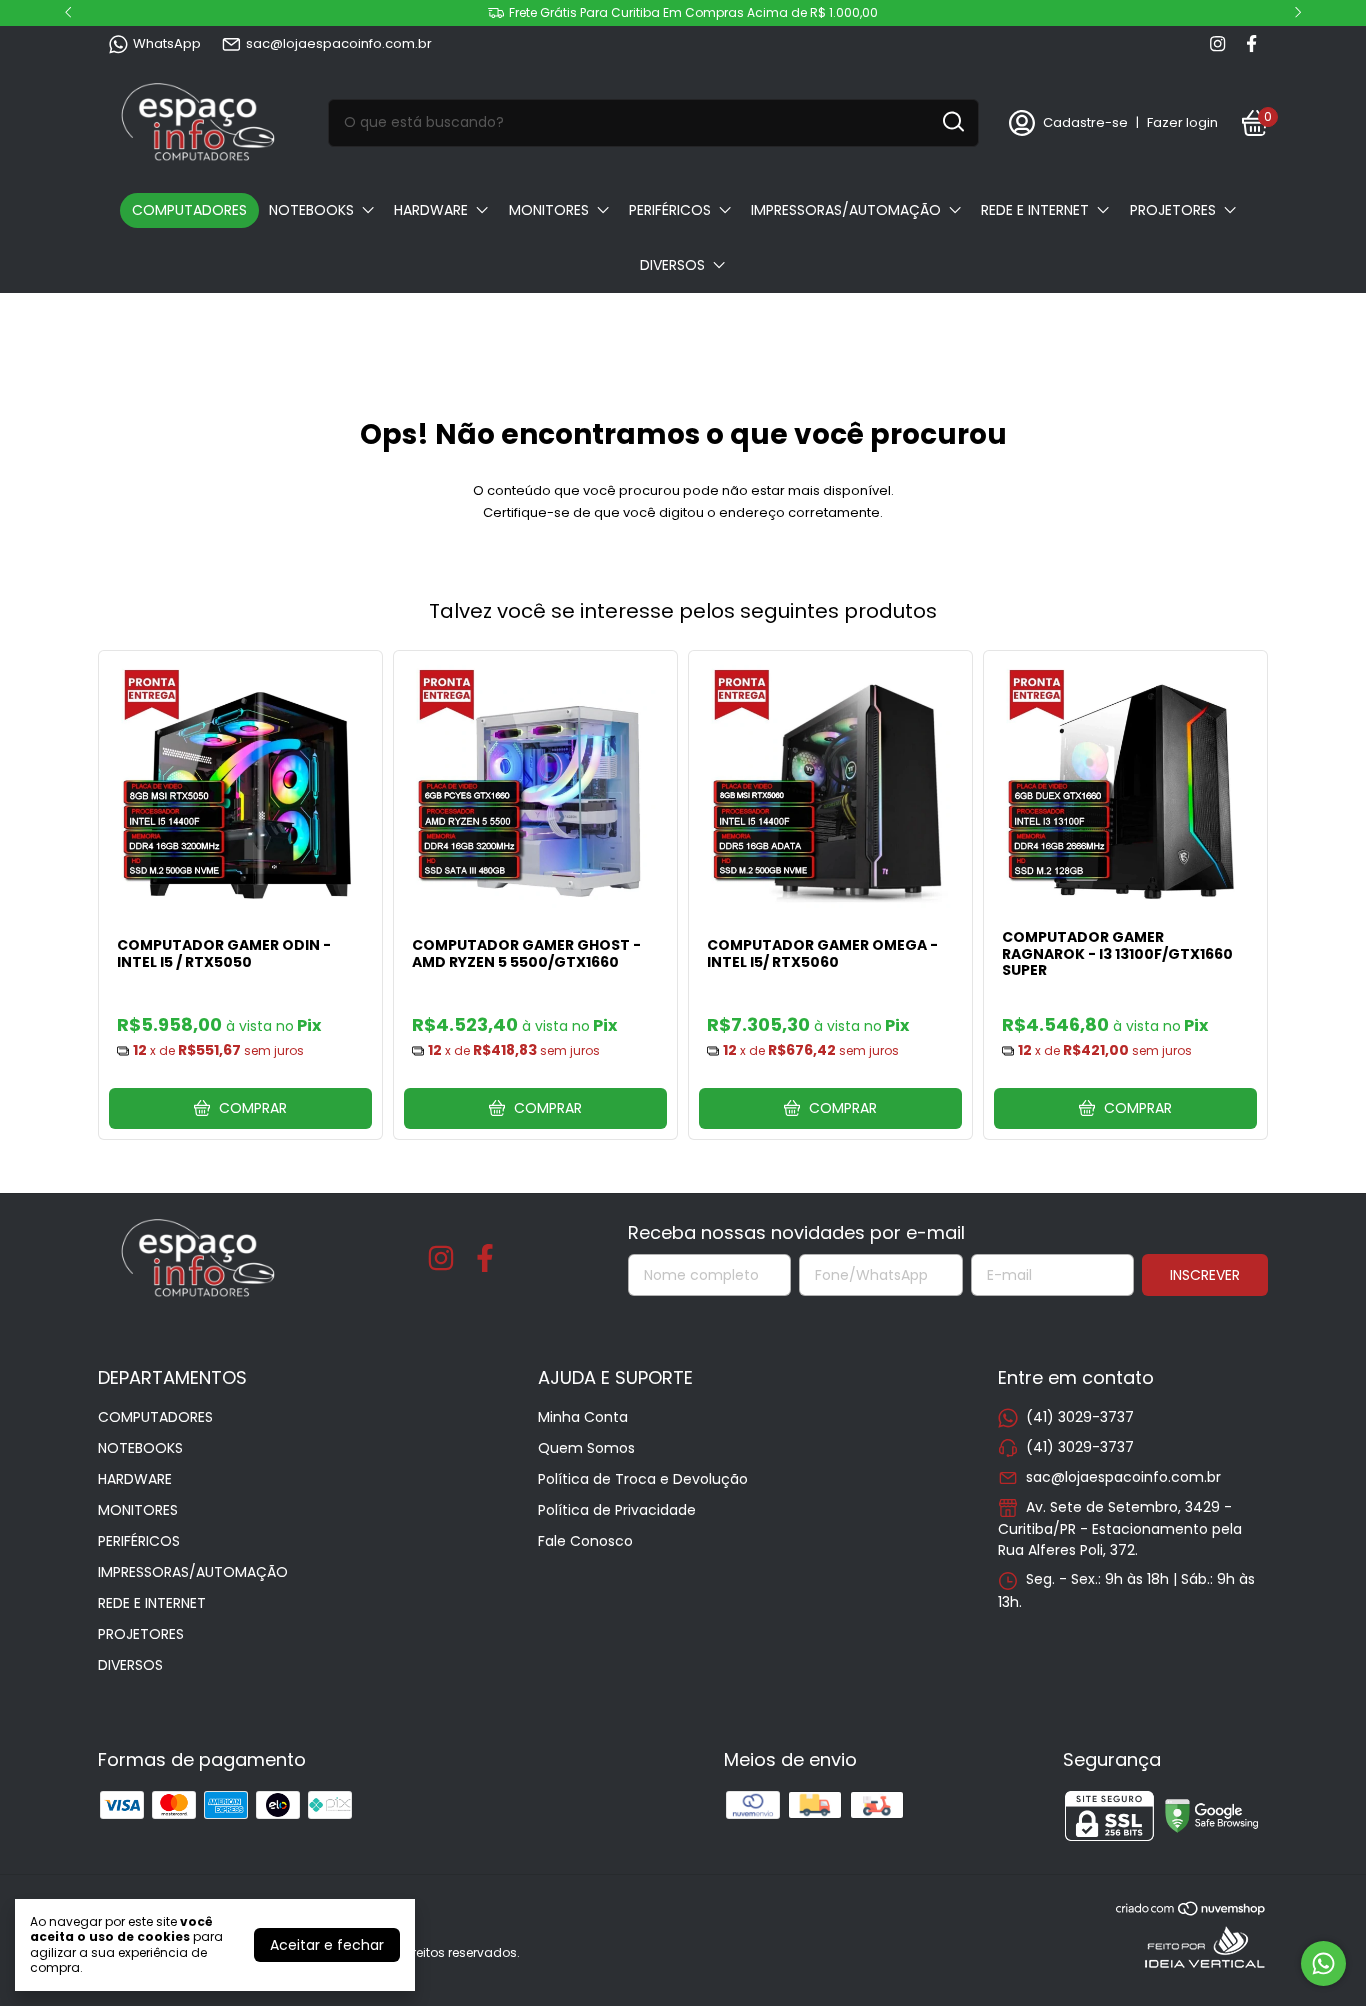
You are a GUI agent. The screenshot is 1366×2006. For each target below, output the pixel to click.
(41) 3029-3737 (1080, 1417)
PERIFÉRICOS (670, 210)
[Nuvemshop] (1191, 1912)
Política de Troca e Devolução (643, 1479)
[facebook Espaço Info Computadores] (1251, 44)
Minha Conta (583, 1417)
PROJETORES (1173, 210)
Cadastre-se (1085, 122)
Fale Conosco (585, 1541)
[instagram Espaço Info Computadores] (1217, 44)
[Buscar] (952, 122)
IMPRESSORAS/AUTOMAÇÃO (846, 210)
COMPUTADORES (189, 210)
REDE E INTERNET (1035, 210)
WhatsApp (167, 43)
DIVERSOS (672, 265)
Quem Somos (586, 1448)
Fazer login (1182, 122)
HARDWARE (431, 210)
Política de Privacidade (617, 1510)
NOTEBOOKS (311, 210)
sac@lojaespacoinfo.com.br (339, 43)
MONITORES (549, 210)
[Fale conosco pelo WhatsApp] (1323, 1963)
